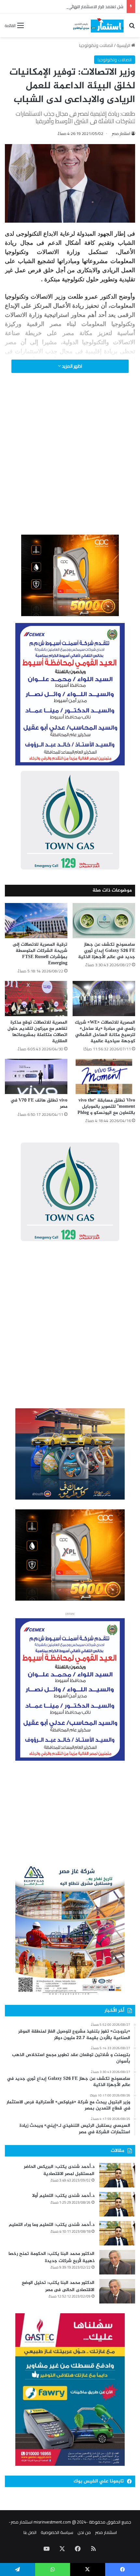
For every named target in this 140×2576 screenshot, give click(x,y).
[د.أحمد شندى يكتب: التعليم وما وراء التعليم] (117, 2233)
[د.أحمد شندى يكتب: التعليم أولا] (117, 2204)
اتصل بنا (30, 2532)
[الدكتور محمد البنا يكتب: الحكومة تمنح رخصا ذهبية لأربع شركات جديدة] (117, 2262)
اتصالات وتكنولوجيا (96, 45)
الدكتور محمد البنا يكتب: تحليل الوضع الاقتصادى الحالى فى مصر (58, 2286)
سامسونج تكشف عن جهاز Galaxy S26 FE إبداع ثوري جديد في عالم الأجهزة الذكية (107, 951)
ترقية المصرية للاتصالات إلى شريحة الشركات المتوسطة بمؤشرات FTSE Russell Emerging (40, 954)
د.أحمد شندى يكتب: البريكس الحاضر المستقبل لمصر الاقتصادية (59, 2170)
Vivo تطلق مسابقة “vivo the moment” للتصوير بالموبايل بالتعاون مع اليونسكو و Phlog (106, 1107)
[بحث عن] (132, 28)
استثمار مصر (121, 133)
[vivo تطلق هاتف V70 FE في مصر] (36, 1076)
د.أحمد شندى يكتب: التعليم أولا (63, 2196)
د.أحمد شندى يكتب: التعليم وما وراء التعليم (52, 2225)
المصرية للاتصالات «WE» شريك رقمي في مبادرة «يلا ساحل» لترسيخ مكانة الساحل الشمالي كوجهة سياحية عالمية (105, 1032)
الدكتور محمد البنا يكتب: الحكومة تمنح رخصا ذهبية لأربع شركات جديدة (51, 2257)
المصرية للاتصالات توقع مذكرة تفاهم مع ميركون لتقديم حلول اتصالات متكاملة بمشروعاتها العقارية (37, 1032)
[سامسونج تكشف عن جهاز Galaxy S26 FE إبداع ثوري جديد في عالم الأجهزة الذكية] (104, 921)
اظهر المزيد (71, 366)
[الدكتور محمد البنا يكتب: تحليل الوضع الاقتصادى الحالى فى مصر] (117, 2291)
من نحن (84, 2532)
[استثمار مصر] (98, 25)
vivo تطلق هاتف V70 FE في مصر (39, 1103)
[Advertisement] (70, 463)
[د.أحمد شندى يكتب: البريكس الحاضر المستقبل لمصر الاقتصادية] (117, 2175)
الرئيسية (124, 45)
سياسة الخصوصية (57, 2532)
